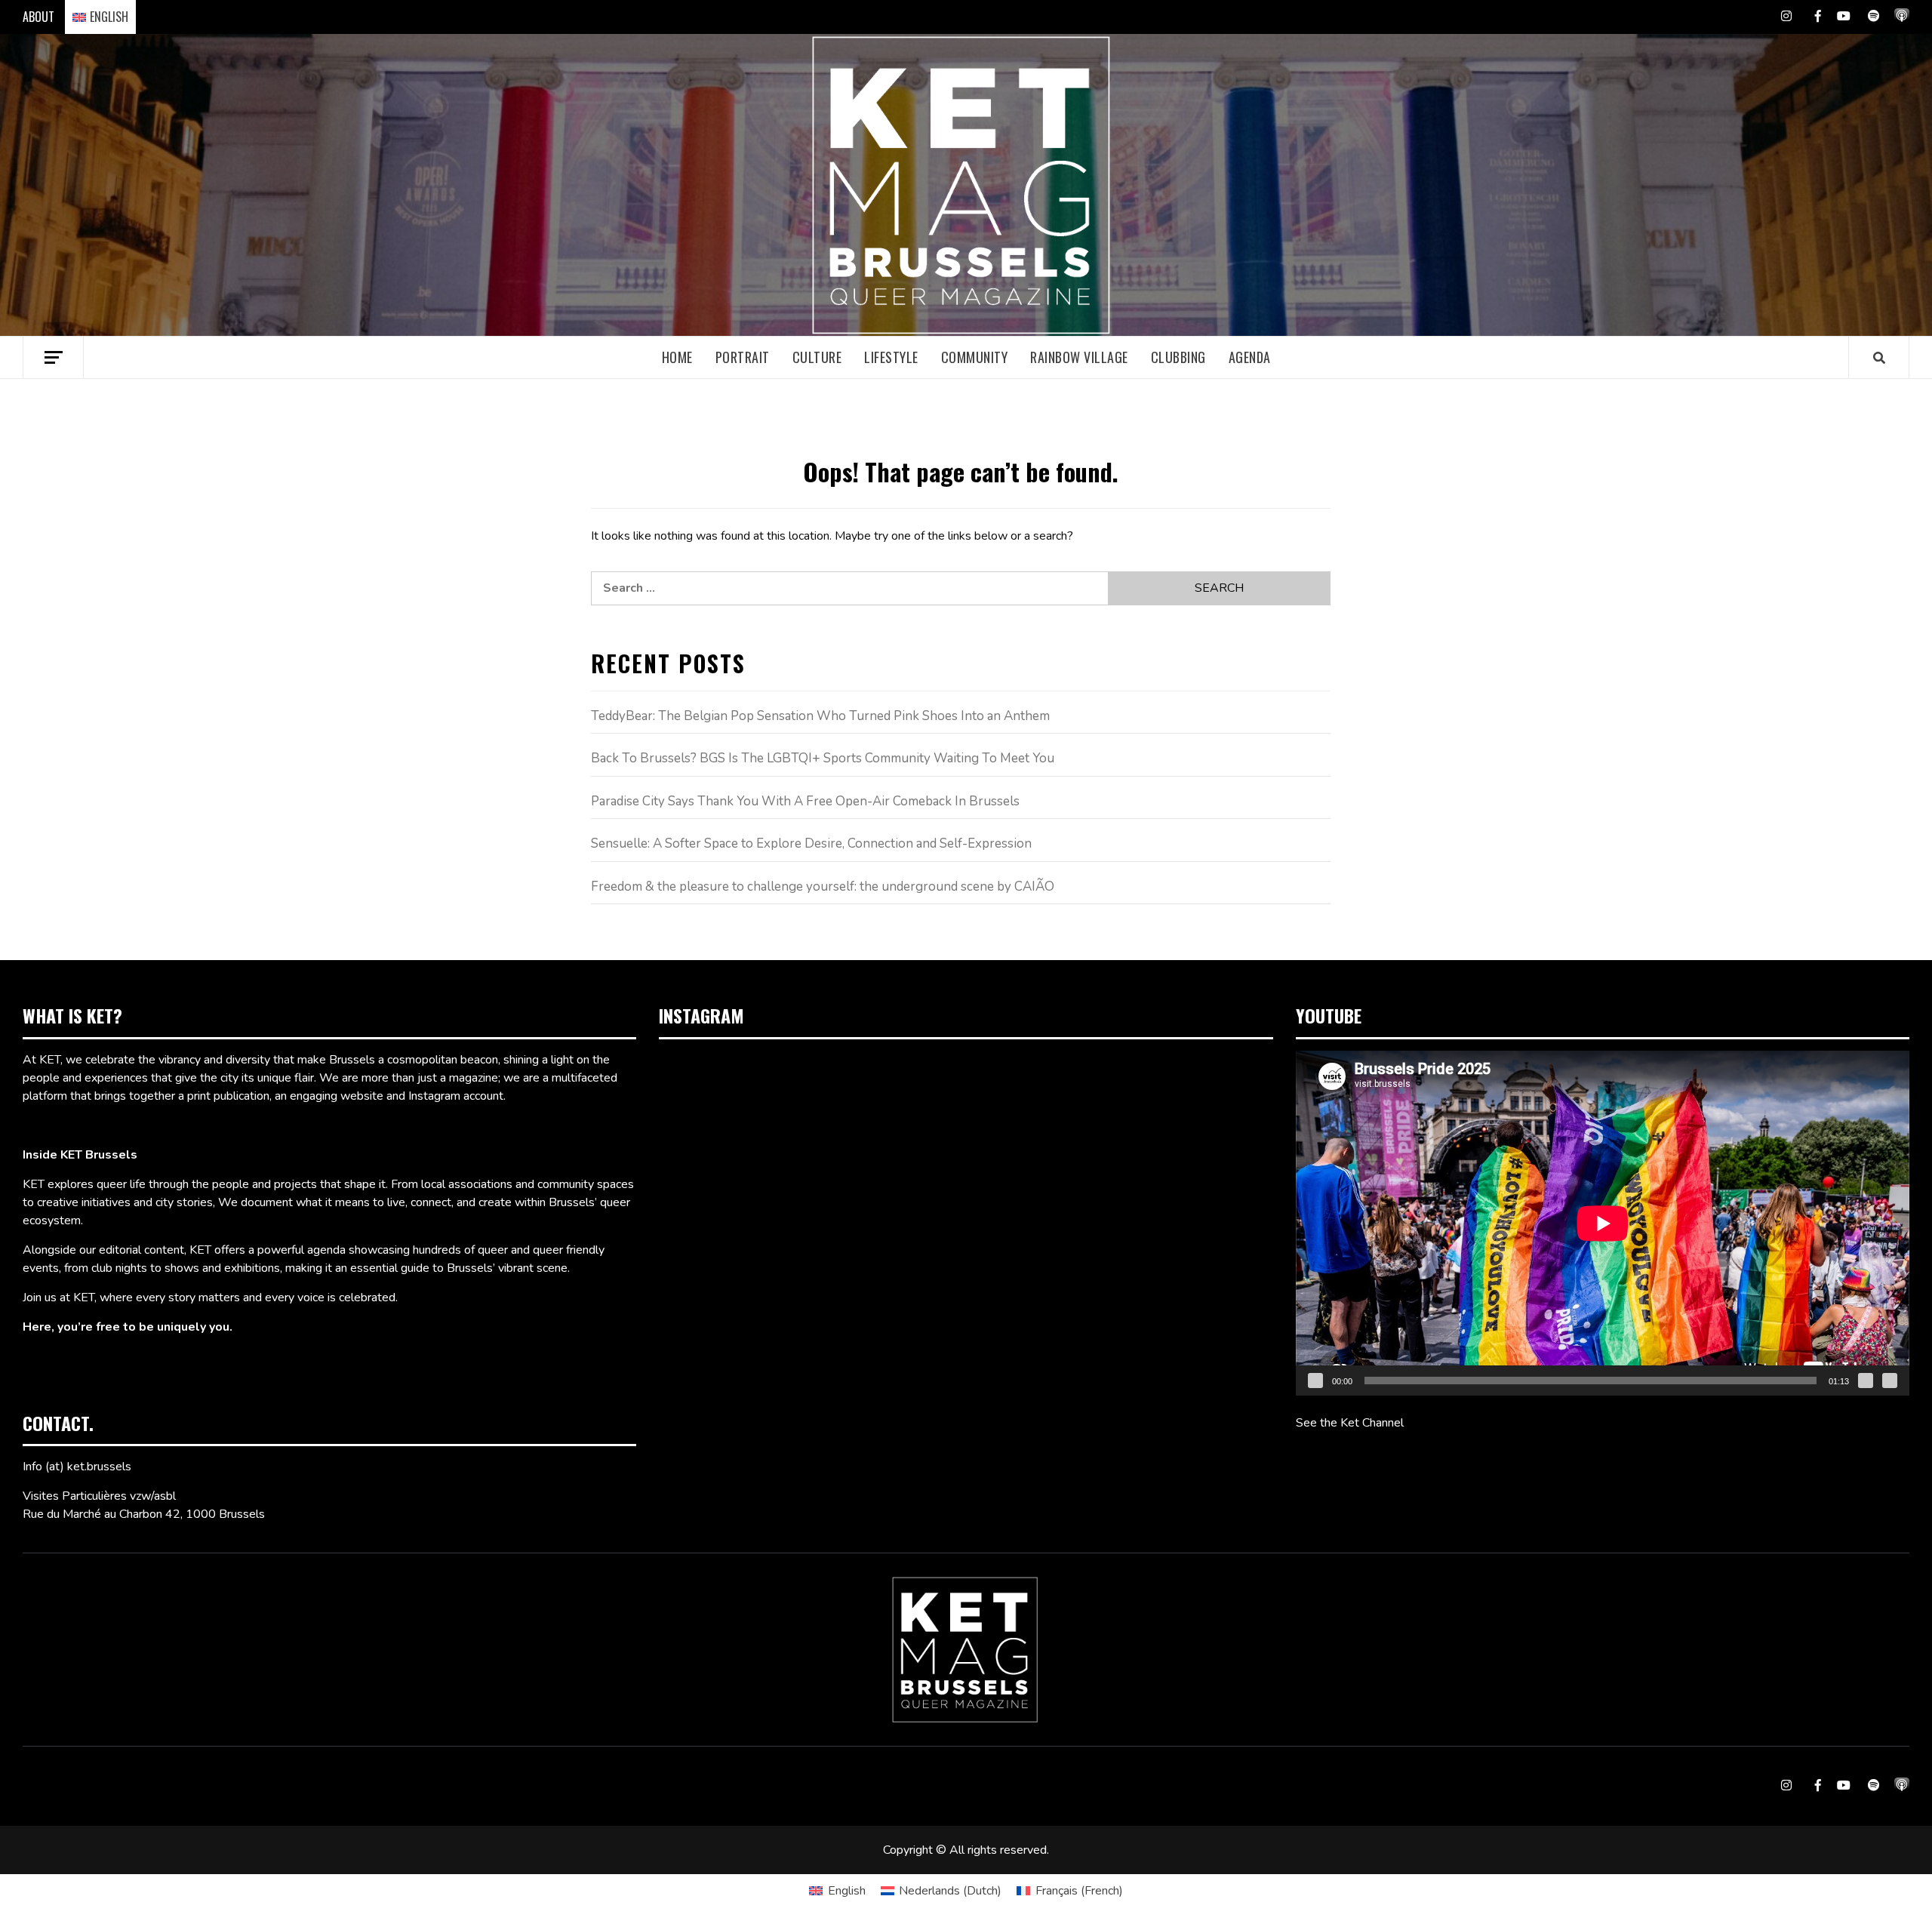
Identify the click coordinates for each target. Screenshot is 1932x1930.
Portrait (743, 357)
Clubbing (1178, 357)
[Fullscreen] (1890, 1381)
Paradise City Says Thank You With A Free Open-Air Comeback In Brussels (805, 801)
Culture (817, 357)
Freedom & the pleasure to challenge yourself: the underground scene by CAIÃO (823, 887)
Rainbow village (1079, 357)
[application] (1603, 1223)
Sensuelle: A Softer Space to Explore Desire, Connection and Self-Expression (811, 843)
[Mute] (1866, 1381)
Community (975, 357)
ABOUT (38, 17)
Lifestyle (891, 357)
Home (677, 357)
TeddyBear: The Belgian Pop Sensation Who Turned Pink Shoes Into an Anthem (820, 716)
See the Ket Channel (1350, 1423)
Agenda (1250, 357)
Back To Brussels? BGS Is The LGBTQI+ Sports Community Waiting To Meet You (823, 758)
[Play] (1315, 1381)
